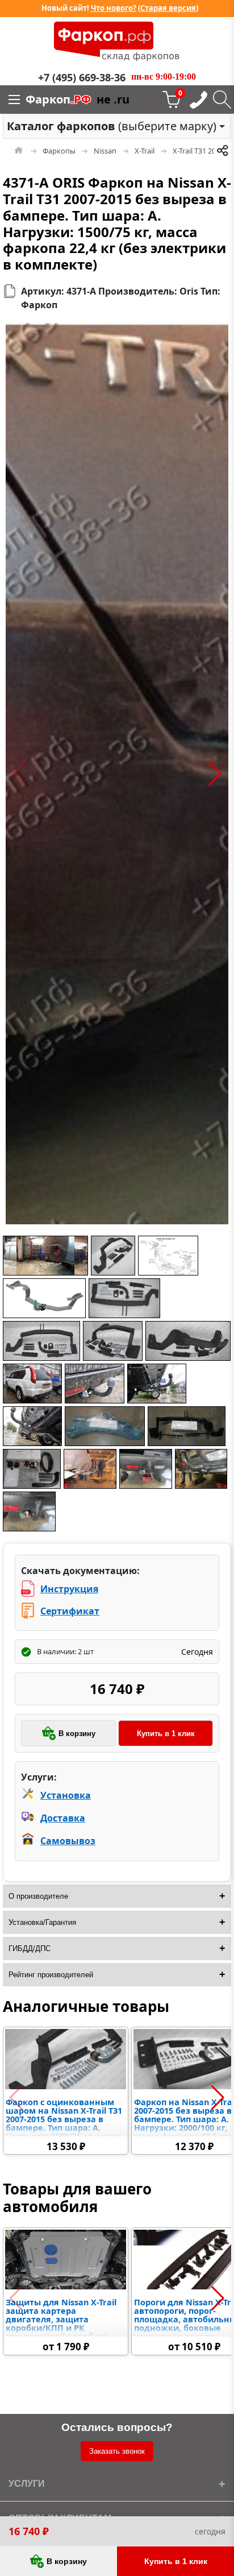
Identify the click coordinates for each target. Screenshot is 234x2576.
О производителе (38, 1896)
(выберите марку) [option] (112, 126)
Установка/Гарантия (42, 1922)
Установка (66, 1795)
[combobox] (117, 126)
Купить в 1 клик (166, 1734)
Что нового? (114, 8)
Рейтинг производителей (51, 1975)
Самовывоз (68, 1841)
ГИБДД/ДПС (30, 1948)
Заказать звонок (117, 2451)
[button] (19, 774)
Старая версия (168, 8)
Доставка (63, 1818)
